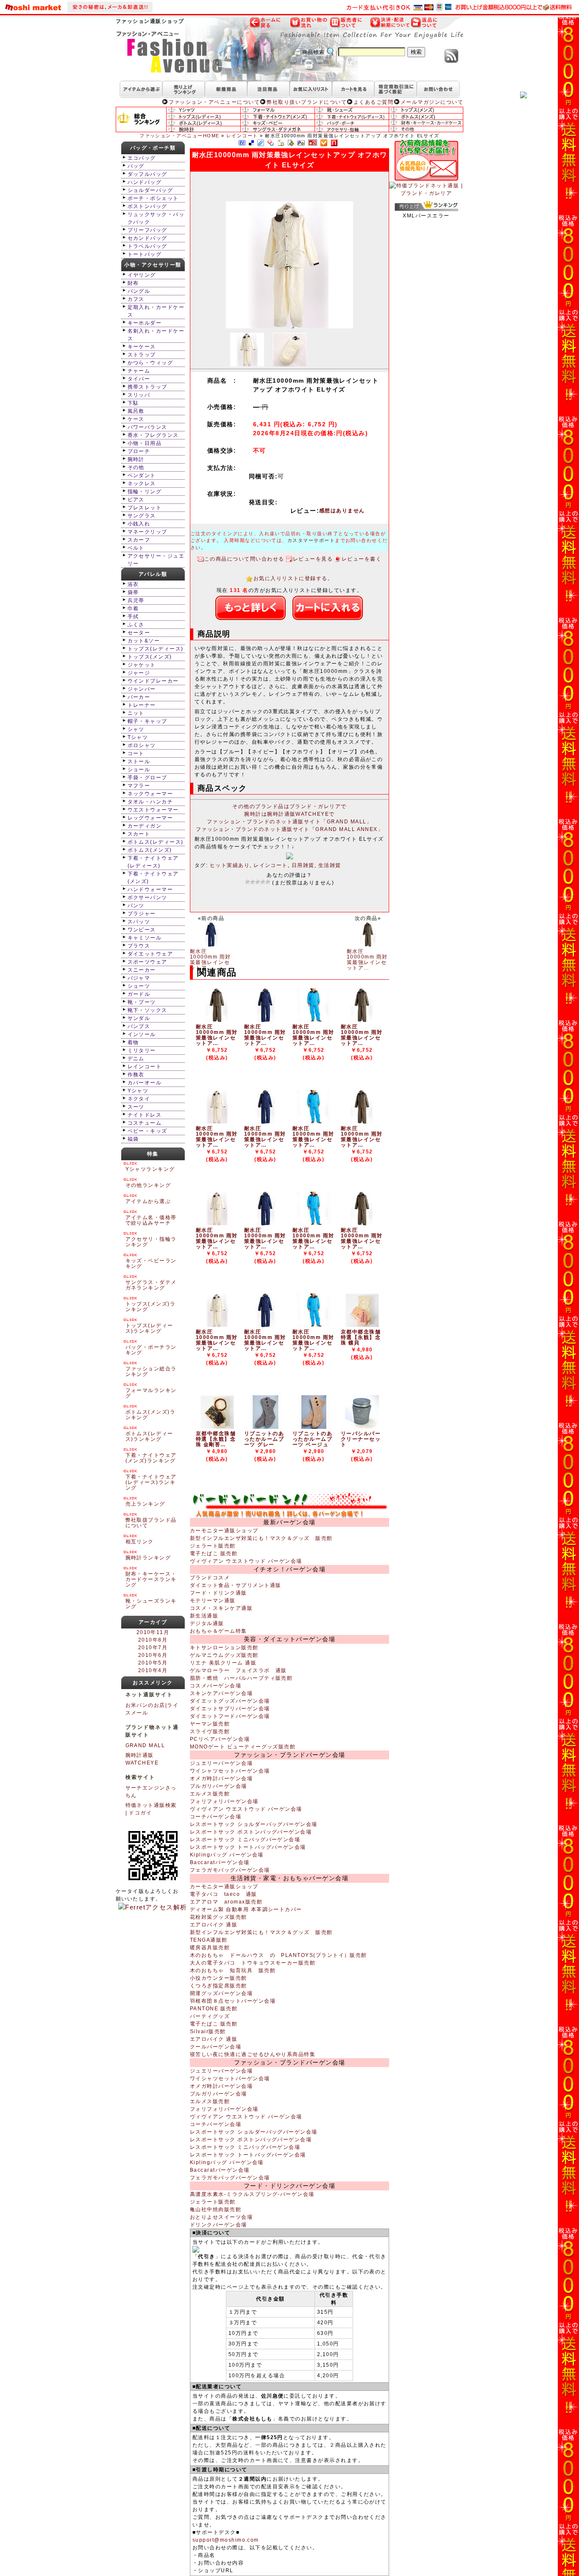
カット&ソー (144, 641)
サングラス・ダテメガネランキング (151, 1285)
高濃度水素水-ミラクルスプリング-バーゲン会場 (252, 2194)
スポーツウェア (148, 962)
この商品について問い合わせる (244, 559)
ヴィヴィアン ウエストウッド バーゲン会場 (246, 1561)
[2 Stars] (253, 882)
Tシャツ (138, 737)
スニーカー (142, 970)
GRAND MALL (145, 1745)
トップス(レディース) (156, 649)
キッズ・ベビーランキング (151, 1263)
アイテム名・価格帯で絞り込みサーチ (151, 1220)
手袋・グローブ (148, 778)
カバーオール (145, 1083)
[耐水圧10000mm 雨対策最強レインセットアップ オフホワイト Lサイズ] (217, 1224)
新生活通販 (204, 1616)
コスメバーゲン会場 (216, 1686)
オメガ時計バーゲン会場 (221, 1778)
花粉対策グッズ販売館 (219, 1917)
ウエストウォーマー (153, 810)
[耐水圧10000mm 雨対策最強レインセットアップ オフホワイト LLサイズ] (217, 1122)
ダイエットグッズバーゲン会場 (230, 1701)
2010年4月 (153, 1670)
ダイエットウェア (150, 954)
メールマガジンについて (432, 102)
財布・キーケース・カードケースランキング (151, 1579)
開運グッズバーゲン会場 (221, 1993)
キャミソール (145, 938)
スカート (139, 834)
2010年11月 (153, 1632)
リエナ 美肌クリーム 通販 (223, 1663)
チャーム (139, 371)
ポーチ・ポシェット (153, 198)
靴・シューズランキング (151, 1604)
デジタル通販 (207, 1623)
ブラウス (139, 946)
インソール (142, 1034)
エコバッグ (142, 158)
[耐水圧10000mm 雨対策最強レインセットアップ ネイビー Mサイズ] (265, 1326)
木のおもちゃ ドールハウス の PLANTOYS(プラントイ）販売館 (278, 1955)
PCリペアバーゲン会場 (220, 1739)
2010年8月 (153, 1640)
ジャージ (139, 673)
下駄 (133, 403)
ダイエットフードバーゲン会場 (230, 1716)
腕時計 (136, 459)
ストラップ (142, 355)
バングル (139, 291)
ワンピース (142, 930)
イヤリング (142, 275)
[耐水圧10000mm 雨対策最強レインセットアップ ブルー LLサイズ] (314, 1122)
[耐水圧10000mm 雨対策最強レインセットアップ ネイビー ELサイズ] (265, 1020)
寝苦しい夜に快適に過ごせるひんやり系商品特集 (253, 2054)
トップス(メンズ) (150, 657)
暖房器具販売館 (210, 1948)
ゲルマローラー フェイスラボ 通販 (238, 1670)
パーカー (139, 697)
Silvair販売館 (208, 2031)
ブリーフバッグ (148, 230)
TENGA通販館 (209, 1940)
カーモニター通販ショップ (224, 1531)
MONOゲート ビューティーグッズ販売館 (243, 1747)
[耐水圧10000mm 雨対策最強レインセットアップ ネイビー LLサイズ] (265, 1122)
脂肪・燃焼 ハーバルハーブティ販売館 (241, 1678)
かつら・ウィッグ (150, 363)
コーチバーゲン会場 (216, 1817)
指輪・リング (145, 492)
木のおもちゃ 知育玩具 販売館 (233, 1970)
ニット (136, 713)
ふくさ (136, 625)
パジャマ (139, 978)
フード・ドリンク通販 (219, 1593)
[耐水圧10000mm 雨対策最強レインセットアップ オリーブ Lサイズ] (362, 1122)
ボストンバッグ (148, 206)
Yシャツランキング (150, 1169)
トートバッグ (145, 254)
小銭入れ (139, 524)
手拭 (133, 617)
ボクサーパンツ (148, 898)
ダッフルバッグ (148, 174)
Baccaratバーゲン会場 (220, 1862)
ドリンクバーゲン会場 (219, 2225)
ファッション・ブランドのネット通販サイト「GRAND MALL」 (289, 822)
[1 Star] (248, 882)
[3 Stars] (258, 882)
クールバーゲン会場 (216, 2047)
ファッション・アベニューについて (214, 102)
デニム (136, 1059)
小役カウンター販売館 (219, 1978)
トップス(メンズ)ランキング (151, 1307)
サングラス (142, 516)
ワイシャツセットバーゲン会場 (230, 1771)
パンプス (139, 1026)
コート (136, 753)
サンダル (139, 1018)
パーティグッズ (210, 2016)
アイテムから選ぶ (148, 1201)
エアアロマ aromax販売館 (226, 1902)
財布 (133, 283)
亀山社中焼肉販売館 (216, 2209)
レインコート (242, 136)
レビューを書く (362, 559)
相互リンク (140, 1542)
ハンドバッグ (145, 182)
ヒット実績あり (230, 865)
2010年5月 (153, 1663)
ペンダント (142, 475)
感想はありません (342, 511)
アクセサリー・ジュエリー (156, 560)
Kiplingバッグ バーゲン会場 (227, 1855)
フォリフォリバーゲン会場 (224, 1801)
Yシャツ (138, 1091)
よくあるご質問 (373, 102)
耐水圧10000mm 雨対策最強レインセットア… (210, 960)
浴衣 (133, 584)
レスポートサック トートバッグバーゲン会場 (248, 1847)
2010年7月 (153, 1648)
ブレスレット (145, 508)
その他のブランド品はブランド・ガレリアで (289, 806)
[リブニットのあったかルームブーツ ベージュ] (314, 1427)
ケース (136, 419)
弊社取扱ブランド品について (151, 1523)
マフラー (139, 786)
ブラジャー (142, 914)
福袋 (133, 1139)
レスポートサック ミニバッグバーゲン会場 (245, 1840)
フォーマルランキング (151, 1393)
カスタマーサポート (311, 540)
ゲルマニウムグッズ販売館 (224, 1655)
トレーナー (142, 705)
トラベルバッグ (148, 246)
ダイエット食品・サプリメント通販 (235, 1585)
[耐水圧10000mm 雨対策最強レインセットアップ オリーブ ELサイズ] (217, 1020)
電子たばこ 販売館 (214, 1553)
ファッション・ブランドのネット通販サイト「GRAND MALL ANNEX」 (290, 829)
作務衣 (136, 1075)
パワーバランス (148, 427)
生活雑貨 (330, 865)
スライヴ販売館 (210, 1731)
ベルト (136, 548)
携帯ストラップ (148, 387)
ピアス (136, 500)
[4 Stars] (263, 882)
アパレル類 (153, 574)
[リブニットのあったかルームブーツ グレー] (265, 1427)
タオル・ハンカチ (150, 802)
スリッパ (139, 395)
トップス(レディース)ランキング (149, 1328)
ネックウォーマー (150, 794)
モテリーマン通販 (213, 1601)
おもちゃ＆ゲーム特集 (219, 1631)
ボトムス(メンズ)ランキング (151, 1415)
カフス (136, 299)
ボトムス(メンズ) (150, 850)
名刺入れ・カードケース (156, 335)
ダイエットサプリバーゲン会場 (230, 1709)
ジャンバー (142, 689)
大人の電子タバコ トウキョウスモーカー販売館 (253, 1963)
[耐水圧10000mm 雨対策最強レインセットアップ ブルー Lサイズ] (314, 1224)
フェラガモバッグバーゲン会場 (230, 1870)
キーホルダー (145, 323)
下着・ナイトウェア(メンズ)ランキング (151, 1458)
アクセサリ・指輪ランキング (151, 1242)
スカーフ (139, 540)
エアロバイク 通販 (214, 1925)
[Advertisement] (289, 184)
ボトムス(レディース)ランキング (149, 1436)
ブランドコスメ (210, 1578)
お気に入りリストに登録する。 (294, 578)
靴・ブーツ (142, 1002)
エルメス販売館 (210, 1794)
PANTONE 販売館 (214, 2009)
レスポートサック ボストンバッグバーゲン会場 (251, 1832)
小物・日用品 (145, 443)
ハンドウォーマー (150, 889)
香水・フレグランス (153, 435)
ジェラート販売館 (213, 1546)
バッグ (136, 166)
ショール (139, 770)
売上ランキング (145, 1504)
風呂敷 (136, 411)
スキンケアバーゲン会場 (221, 1693)
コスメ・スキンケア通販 (221, 1608)
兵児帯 (136, 600)
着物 (133, 1042)
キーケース (142, 347)
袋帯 (133, 592)
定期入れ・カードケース (156, 311)
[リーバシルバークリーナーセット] (362, 1427)
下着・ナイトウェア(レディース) (153, 862)
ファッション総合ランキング (151, 1371)
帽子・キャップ (148, 721)
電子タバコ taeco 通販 (224, 1894)
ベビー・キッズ (148, 1131)
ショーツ (139, 986)
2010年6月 (153, 1655)
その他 (136, 467)
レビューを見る (313, 559)
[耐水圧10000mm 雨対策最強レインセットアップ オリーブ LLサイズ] (362, 1020)
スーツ (136, 1107)
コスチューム (145, 1123)
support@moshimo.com (226, 2540)
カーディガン (145, 826)
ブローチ (139, 451)
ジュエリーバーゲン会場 (221, 1763)
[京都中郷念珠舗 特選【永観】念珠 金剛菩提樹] (217, 1427)
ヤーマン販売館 (210, 1724)
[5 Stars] (268, 882)
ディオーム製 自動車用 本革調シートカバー (246, 1909)
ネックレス (142, 484)
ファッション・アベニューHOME (179, 136)
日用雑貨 (303, 865)
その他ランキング (148, 1185)
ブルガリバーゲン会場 (219, 1786)
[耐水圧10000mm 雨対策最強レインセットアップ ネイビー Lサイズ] (265, 1224)
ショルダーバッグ (150, 190)
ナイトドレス (145, 1115)
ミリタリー (142, 1050)
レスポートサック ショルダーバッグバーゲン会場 (254, 1824)
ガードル (139, 994)
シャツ (136, 729)
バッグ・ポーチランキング (151, 1350)
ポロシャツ (142, 745)
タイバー (139, 379)
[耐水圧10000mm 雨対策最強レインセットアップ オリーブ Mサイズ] (362, 1224)
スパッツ (139, 922)
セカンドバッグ (148, 238)
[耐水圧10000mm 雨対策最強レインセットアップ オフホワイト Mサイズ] (217, 1326)
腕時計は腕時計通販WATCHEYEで (289, 814)
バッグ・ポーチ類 (153, 148)
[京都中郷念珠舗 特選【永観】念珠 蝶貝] (362, 1326)
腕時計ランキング (148, 1558)
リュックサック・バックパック (156, 218)
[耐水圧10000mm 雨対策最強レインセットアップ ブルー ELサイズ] (314, 1020)
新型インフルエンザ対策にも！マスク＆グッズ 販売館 (261, 1538)
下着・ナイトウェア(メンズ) (153, 878)
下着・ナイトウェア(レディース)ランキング (151, 1482)
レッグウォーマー (150, 818)
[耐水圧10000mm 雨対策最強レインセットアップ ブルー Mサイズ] (314, 1326)
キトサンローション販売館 (224, 1648)
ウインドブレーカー (153, 681)
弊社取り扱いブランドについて (307, 102)
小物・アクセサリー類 (153, 265)
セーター (139, 633)
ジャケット (142, 665)
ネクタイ (139, 1099)
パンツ (136, 906)
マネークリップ (148, 532)
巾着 (133, 609)
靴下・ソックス (148, 1010)
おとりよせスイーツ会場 (221, 2217)
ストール (139, 761)
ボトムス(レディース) (156, 842)
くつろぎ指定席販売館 (219, 1986)
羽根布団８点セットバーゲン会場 (233, 2001)
